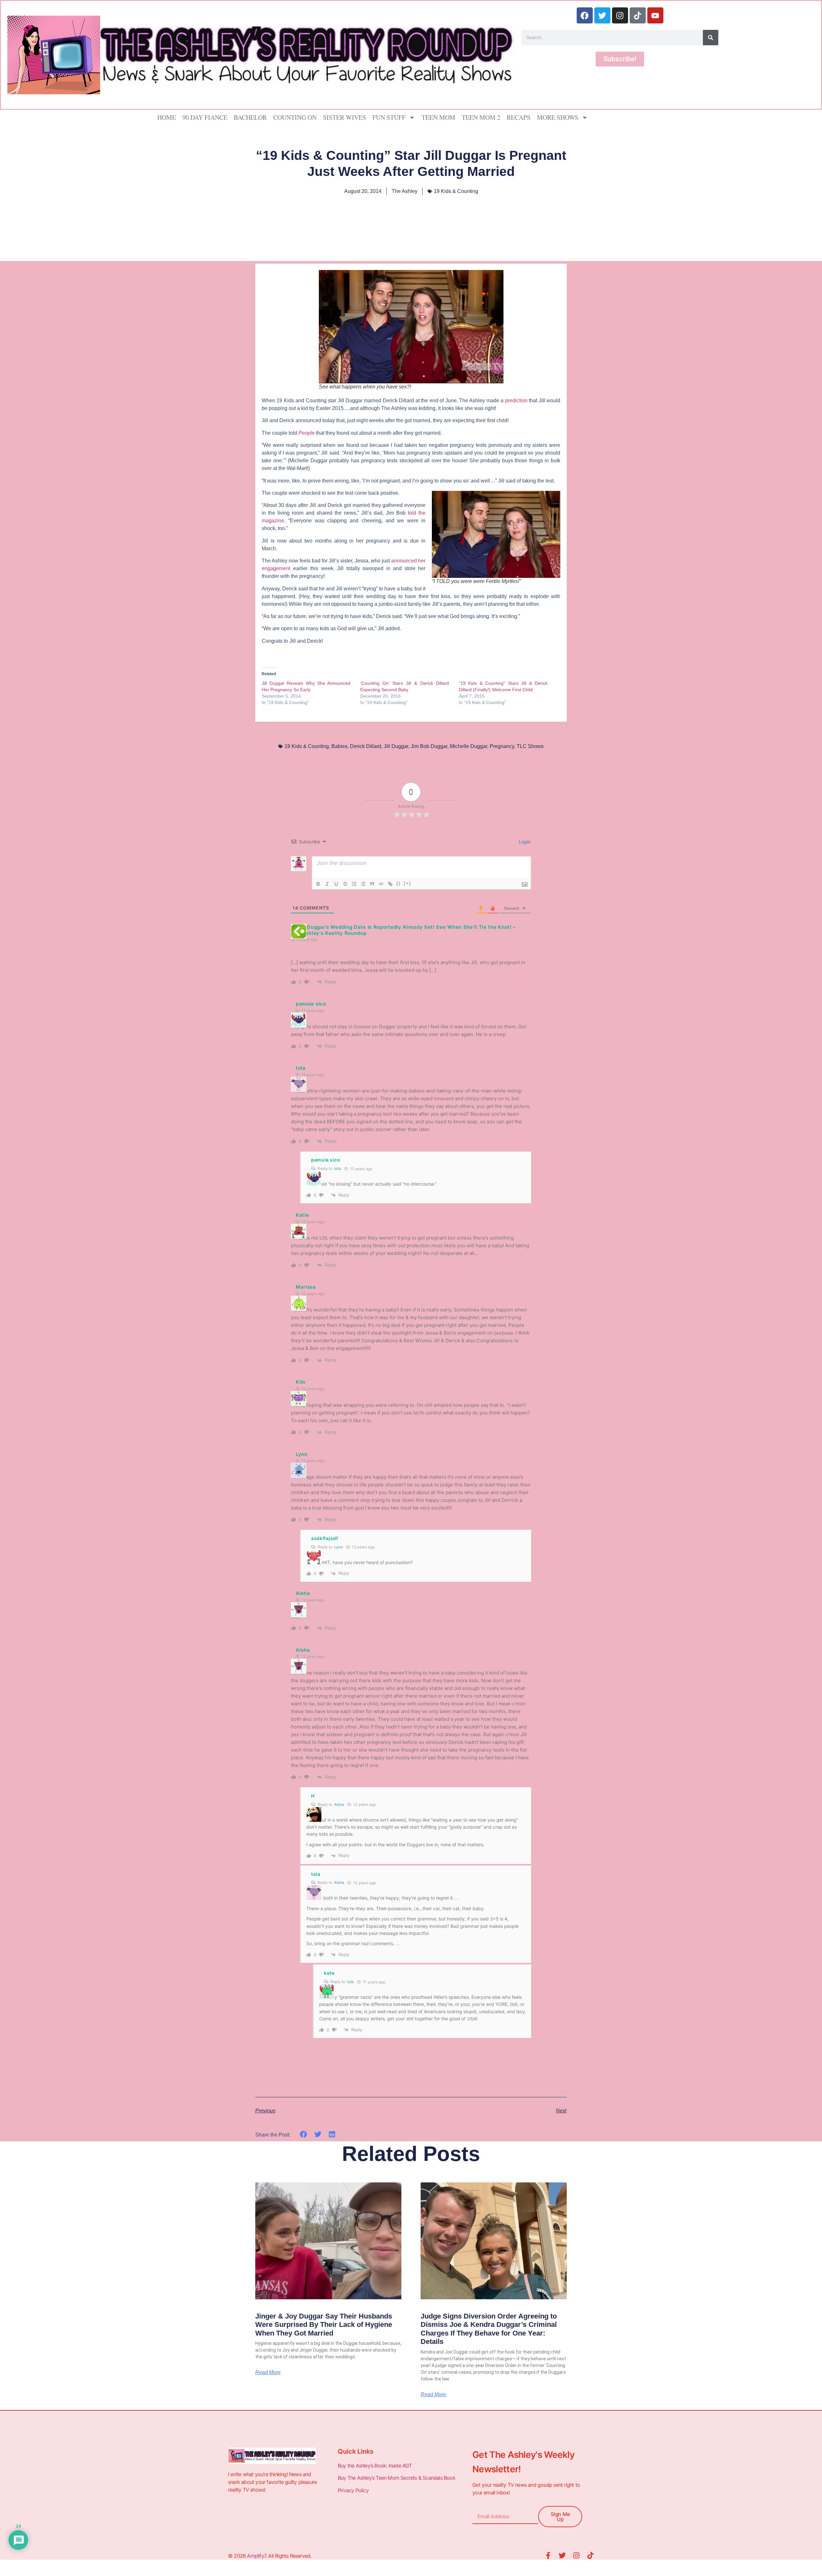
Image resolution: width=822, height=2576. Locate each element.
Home (167, 117)
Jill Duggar (396, 746)
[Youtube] (655, 15)
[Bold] (318, 884)
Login (524, 842)
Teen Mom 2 (481, 117)
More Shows (558, 117)
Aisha (339, 1804)
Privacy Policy (354, 2490)
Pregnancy (502, 746)
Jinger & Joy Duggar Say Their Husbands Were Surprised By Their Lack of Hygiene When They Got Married (324, 2325)
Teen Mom (438, 117)
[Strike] (345, 884)
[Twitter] (602, 15)
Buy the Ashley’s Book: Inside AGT (375, 2466)
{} (398, 883)
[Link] (390, 884)
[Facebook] (585, 15)
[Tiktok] (638, 15)
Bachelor (250, 117)
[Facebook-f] (548, 2555)
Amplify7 (256, 2556)
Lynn (339, 1547)
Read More (268, 2372)
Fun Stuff (389, 117)
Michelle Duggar (468, 746)
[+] (407, 883)
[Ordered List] (354, 884)
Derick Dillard (366, 746)
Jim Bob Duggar (429, 746)
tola (338, 1168)
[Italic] (327, 884)
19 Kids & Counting (456, 191)
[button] (304, 2134)
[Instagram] (620, 15)
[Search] (711, 38)
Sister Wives (345, 117)
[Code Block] (381, 884)
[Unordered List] (363, 884)
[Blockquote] (372, 884)
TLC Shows (530, 746)
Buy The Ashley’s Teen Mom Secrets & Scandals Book (397, 2478)
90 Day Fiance (205, 117)
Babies (339, 746)
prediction (517, 400)
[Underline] (336, 884)
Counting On (295, 117)
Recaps (519, 117)
